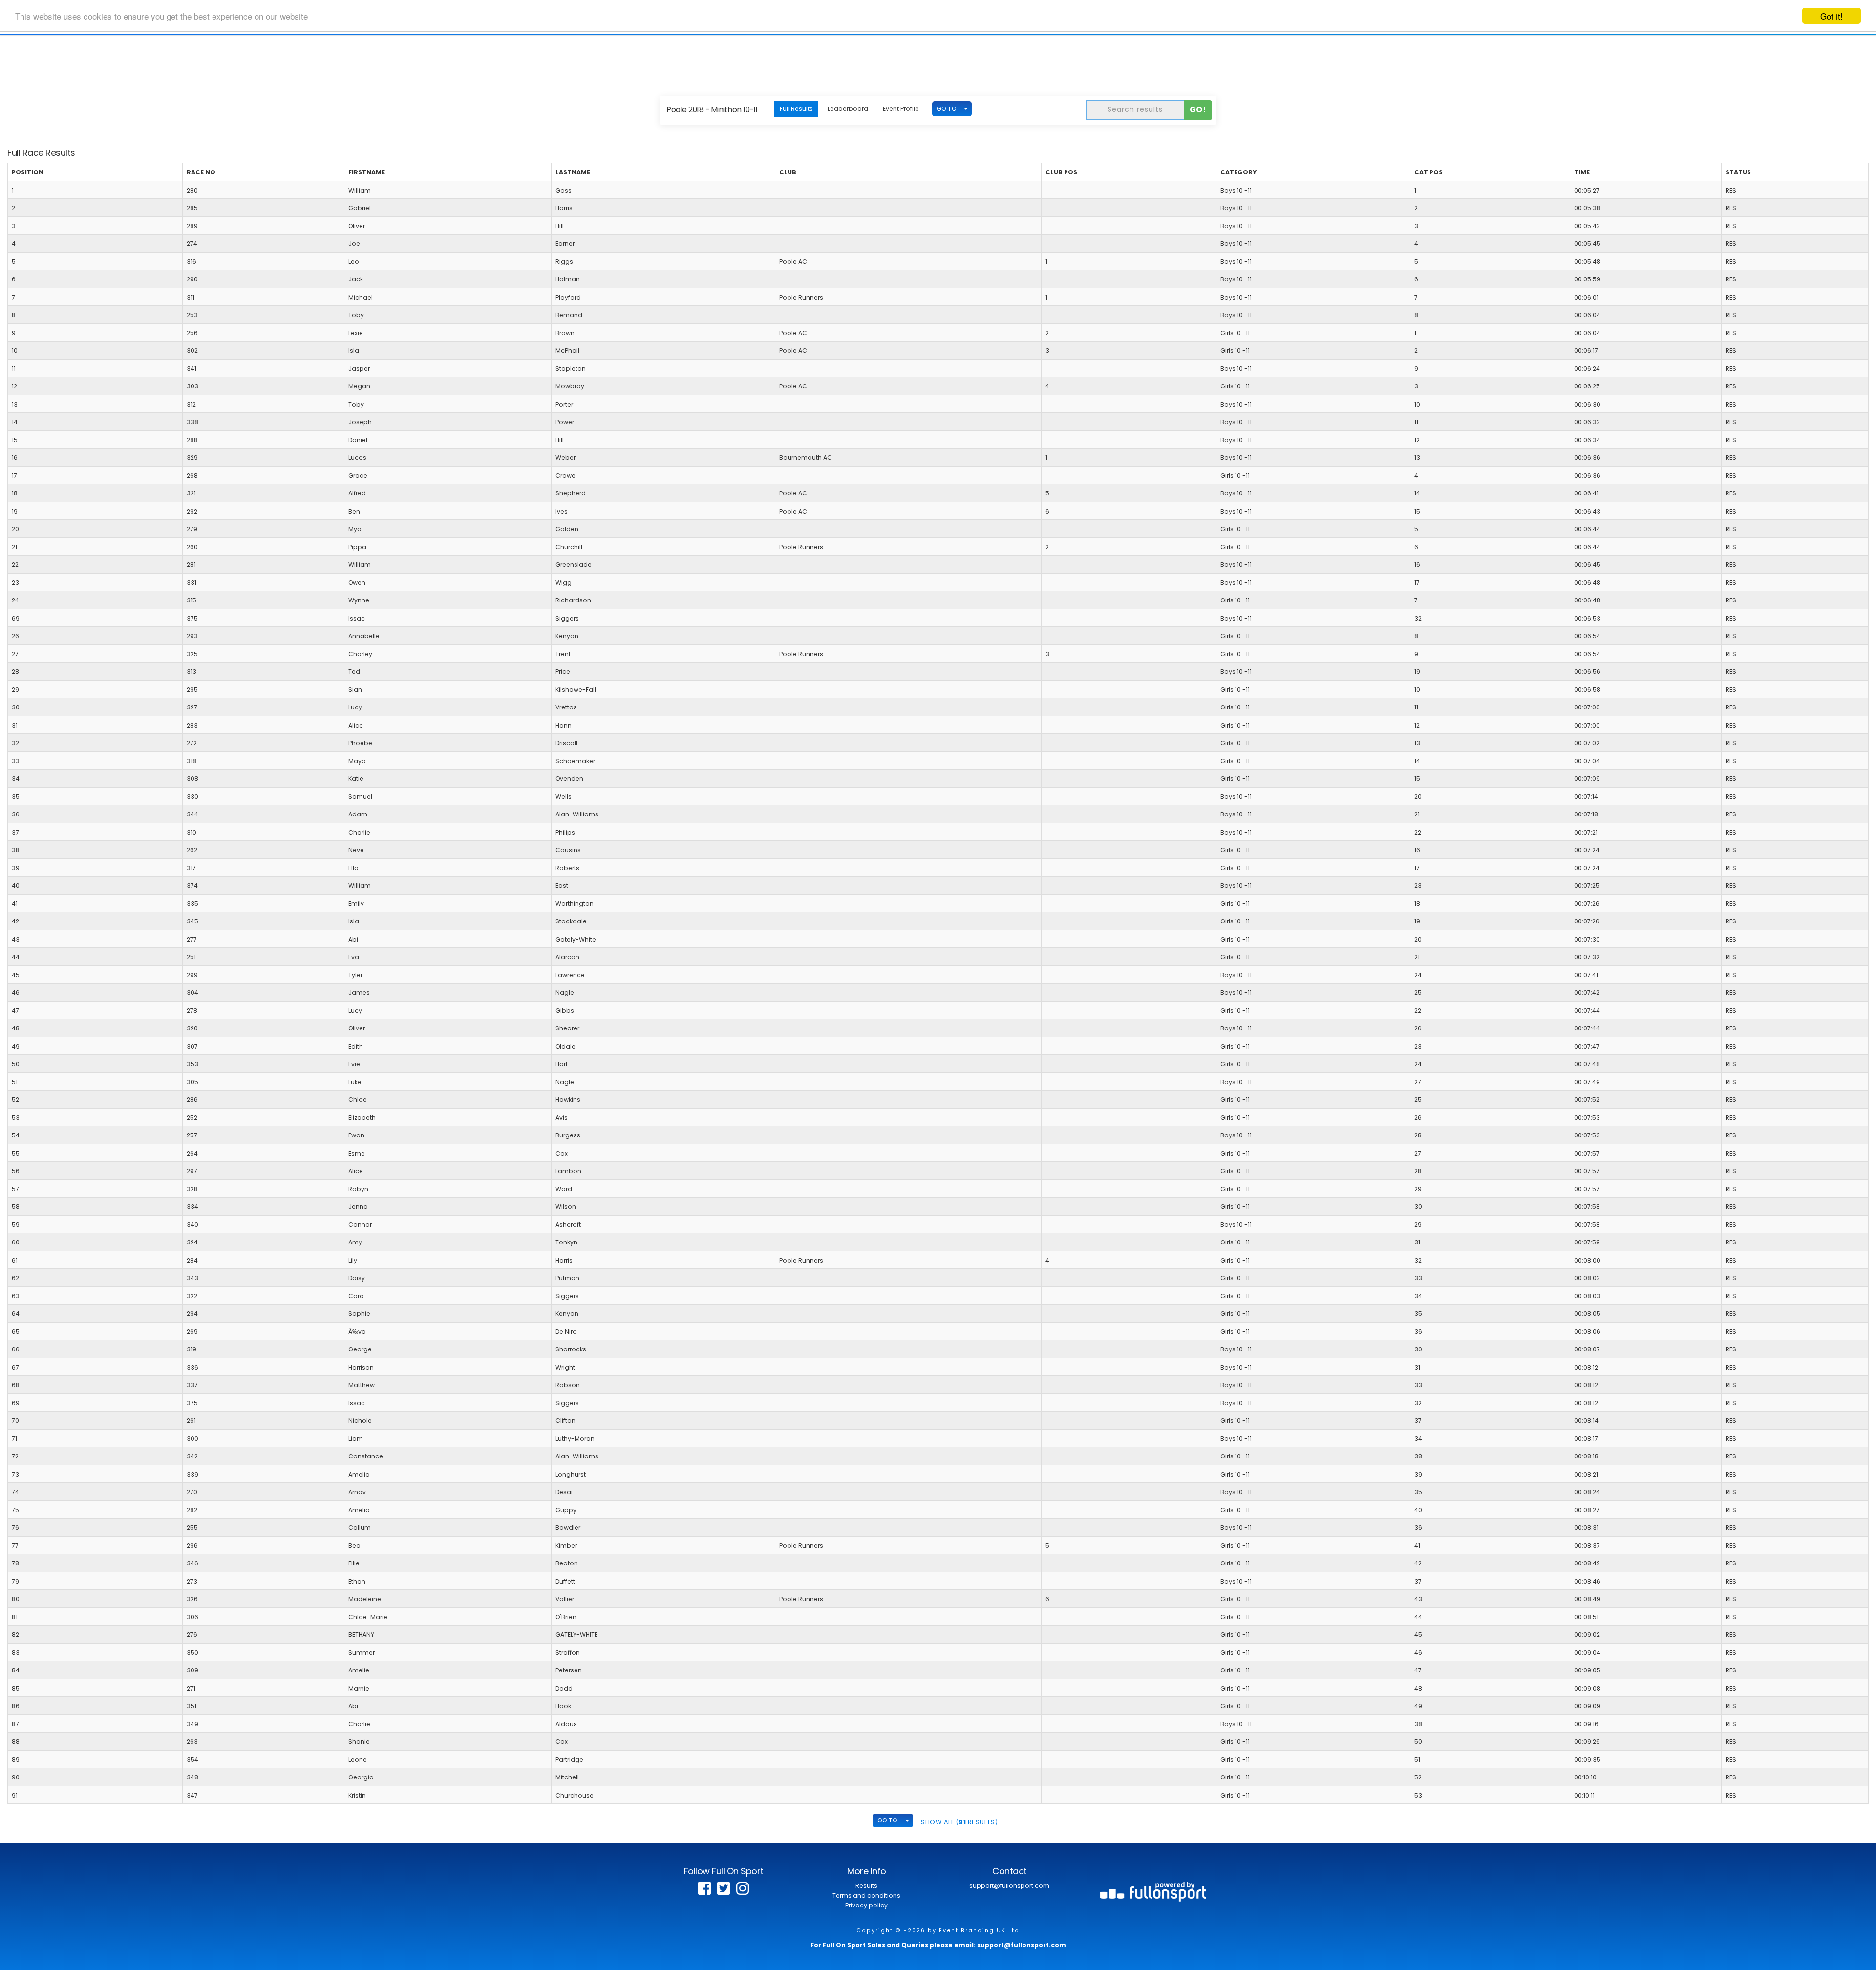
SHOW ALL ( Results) (959, 1822)
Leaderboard (848, 109)
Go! (1198, 110)
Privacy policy (866, 1905)
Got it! (1832, 16)
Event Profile (901, 109)
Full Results (796, 109)
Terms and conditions (866, 1895)
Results (866, 1886)
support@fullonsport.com (1009, 1886)
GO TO (947, 109)
